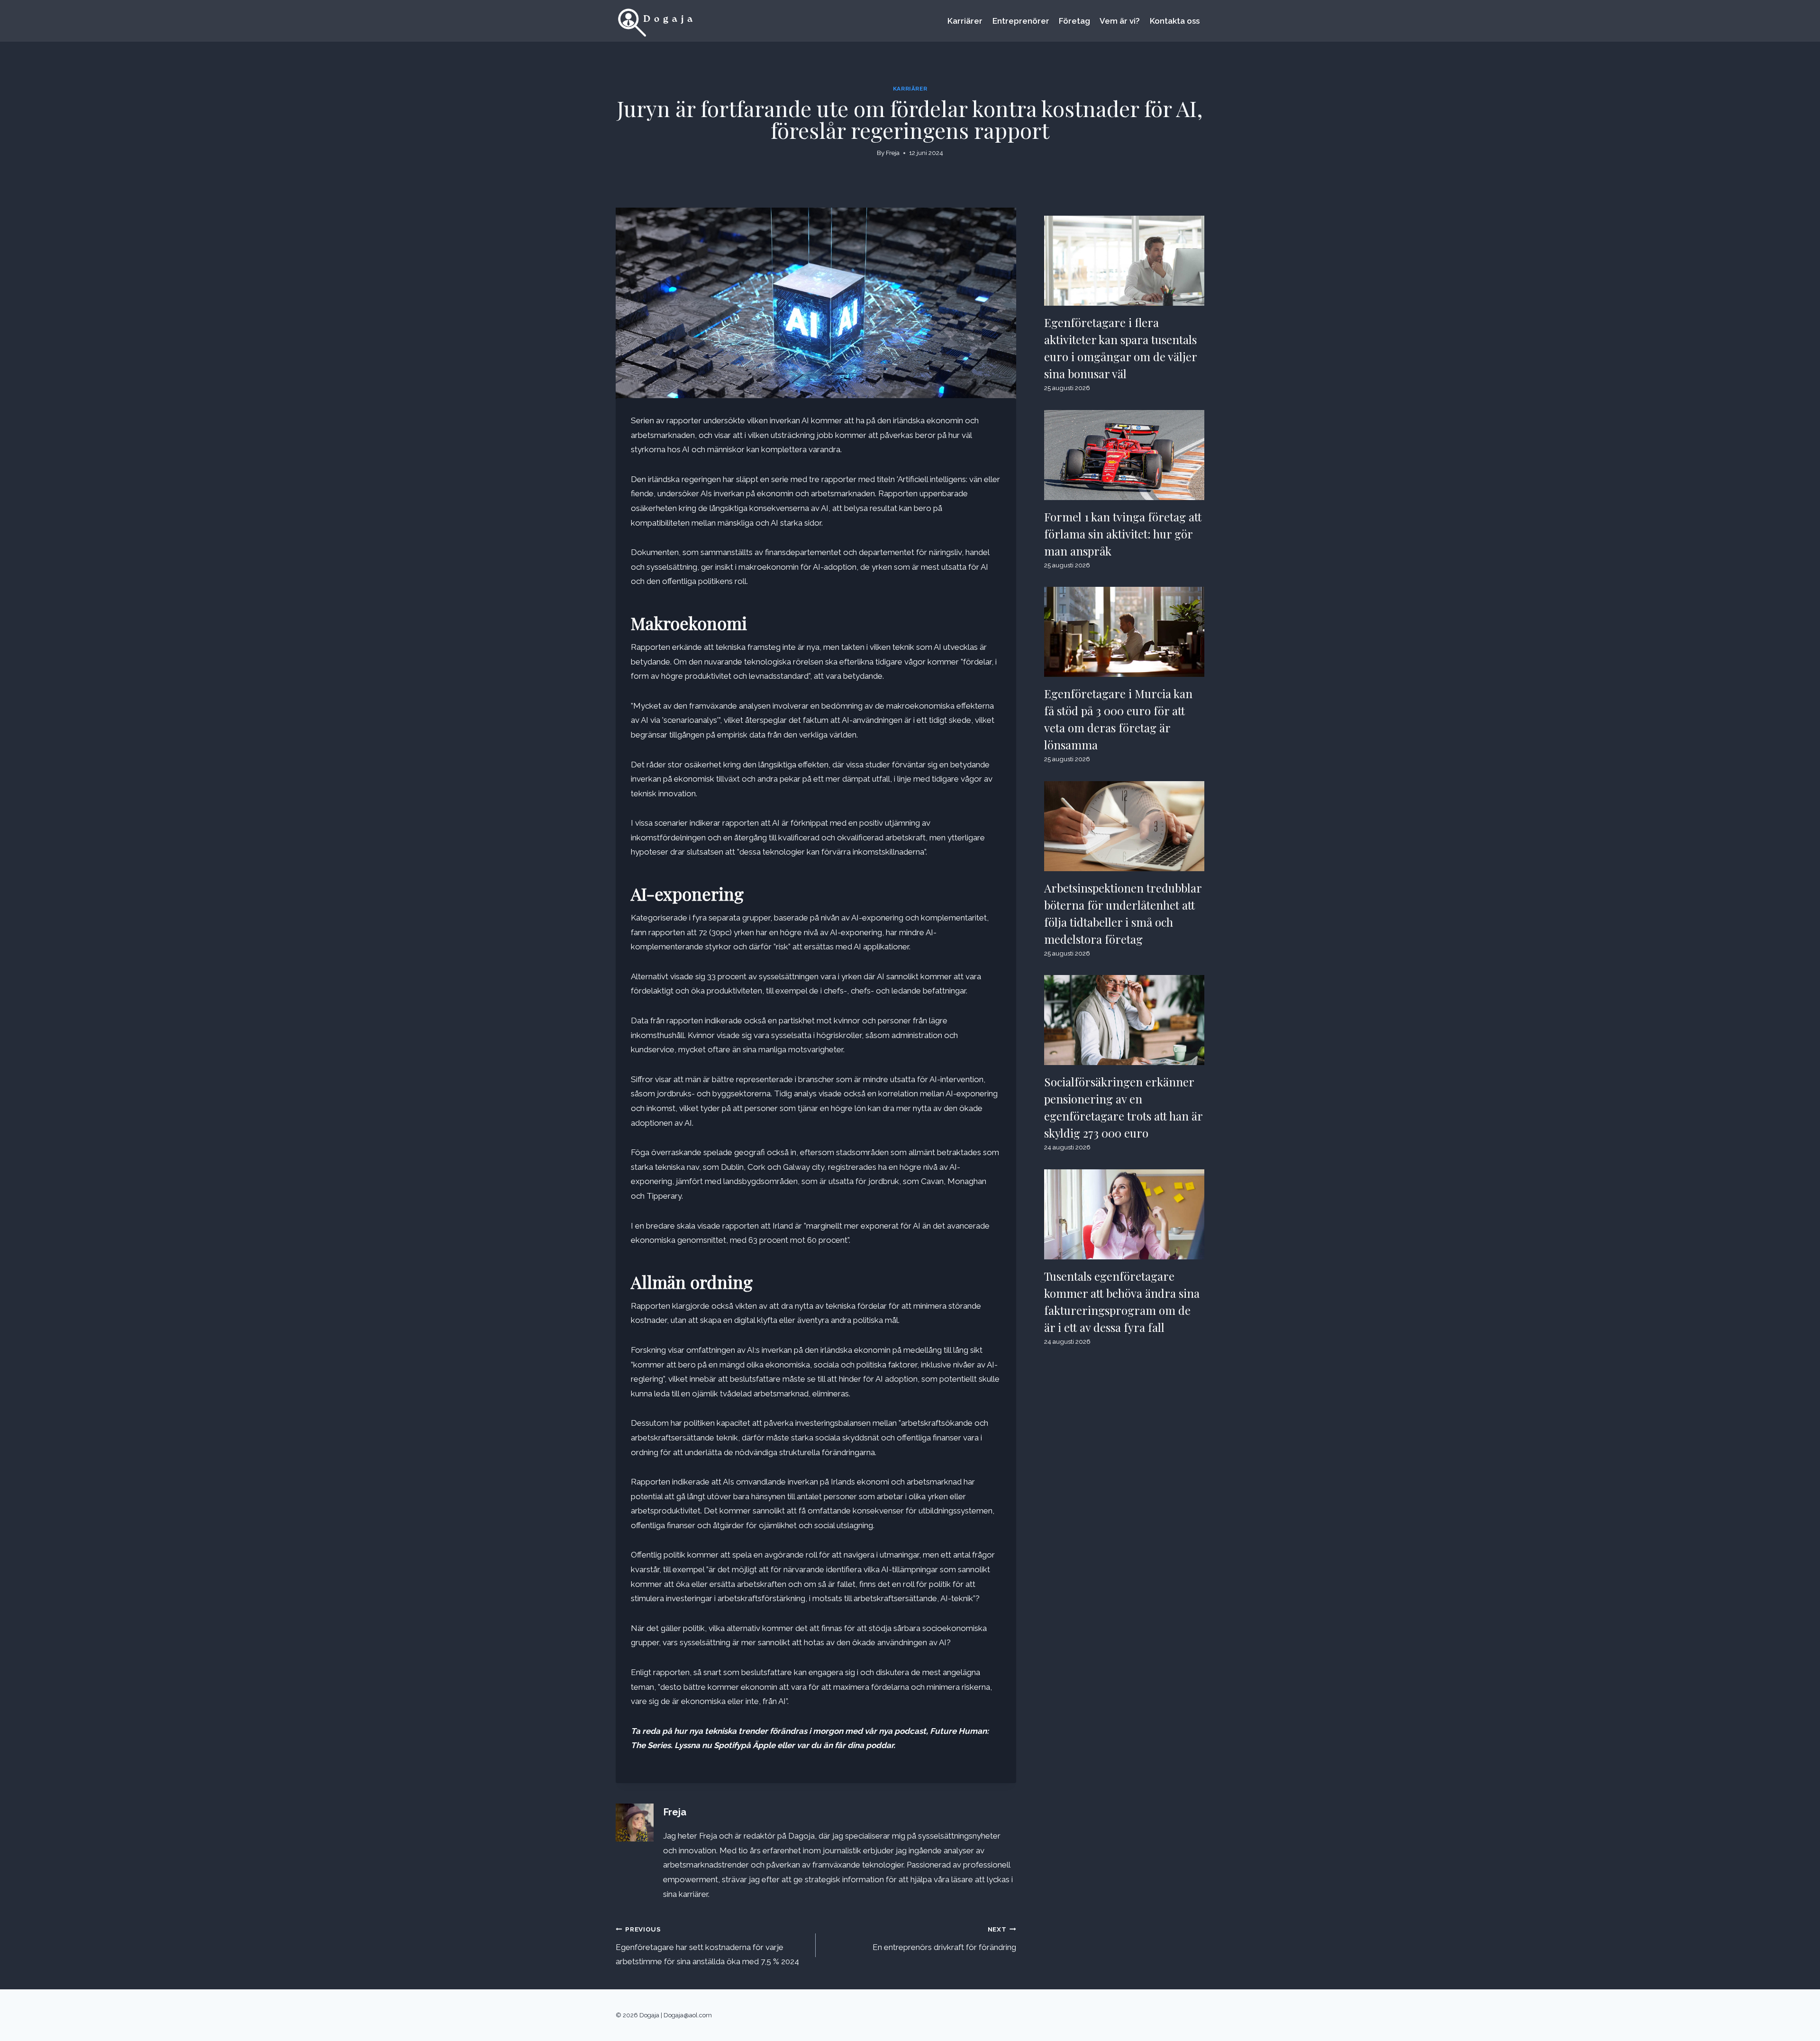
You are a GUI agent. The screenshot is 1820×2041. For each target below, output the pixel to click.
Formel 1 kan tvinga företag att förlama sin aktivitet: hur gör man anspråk (1123, 534)
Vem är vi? (1120, 21)
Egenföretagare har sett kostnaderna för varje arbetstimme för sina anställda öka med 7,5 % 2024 (707, 1946)
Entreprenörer (1021, 21)
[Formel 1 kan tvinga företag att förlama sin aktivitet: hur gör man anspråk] (1124, 455)
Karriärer (965, 21)
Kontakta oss (1175, 21)
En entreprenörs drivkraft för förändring (944, 1939)
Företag (1074, 21)
